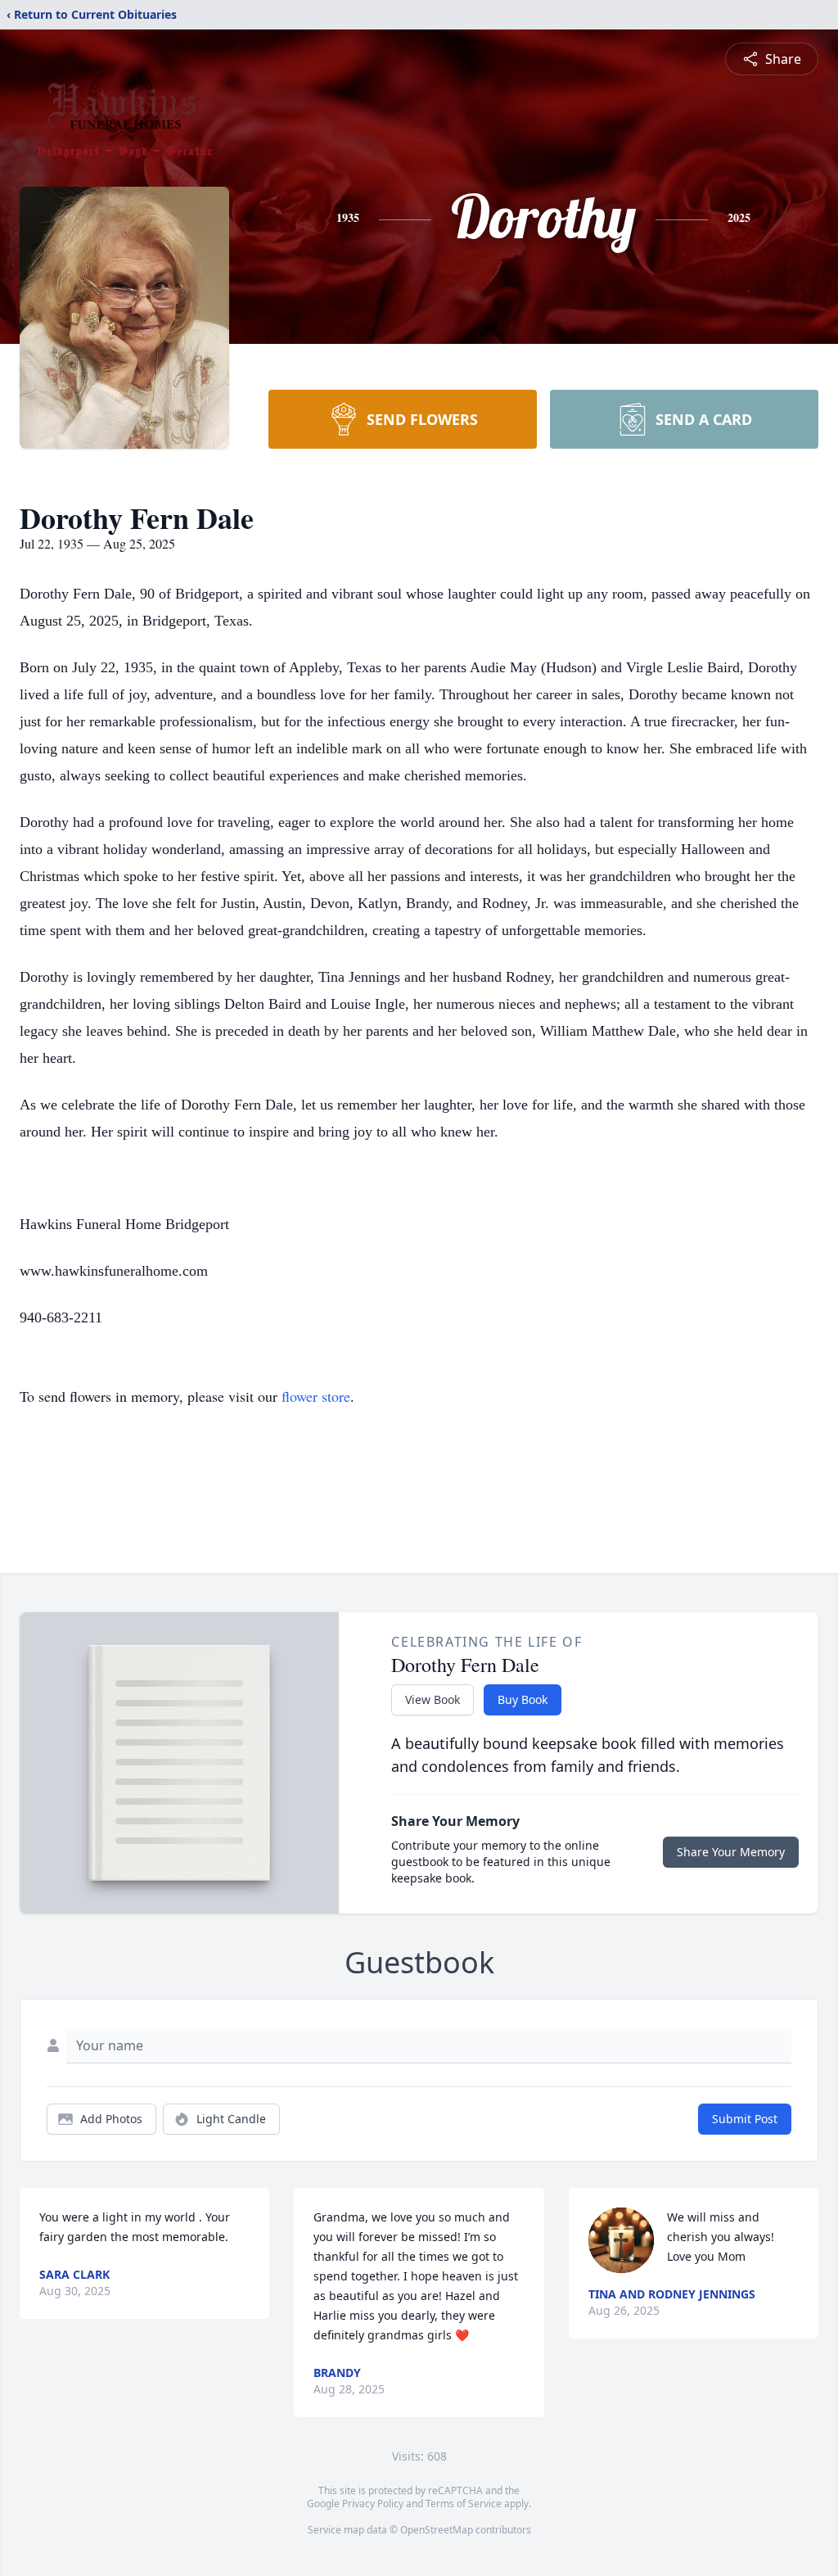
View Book (433, 1699)
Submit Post (745, 2119)
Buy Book (523, 1699)
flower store (316, 1396)
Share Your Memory (731, 1852)
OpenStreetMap (437, 2530)
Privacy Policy (373, 2504)
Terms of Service (464, 2504)
